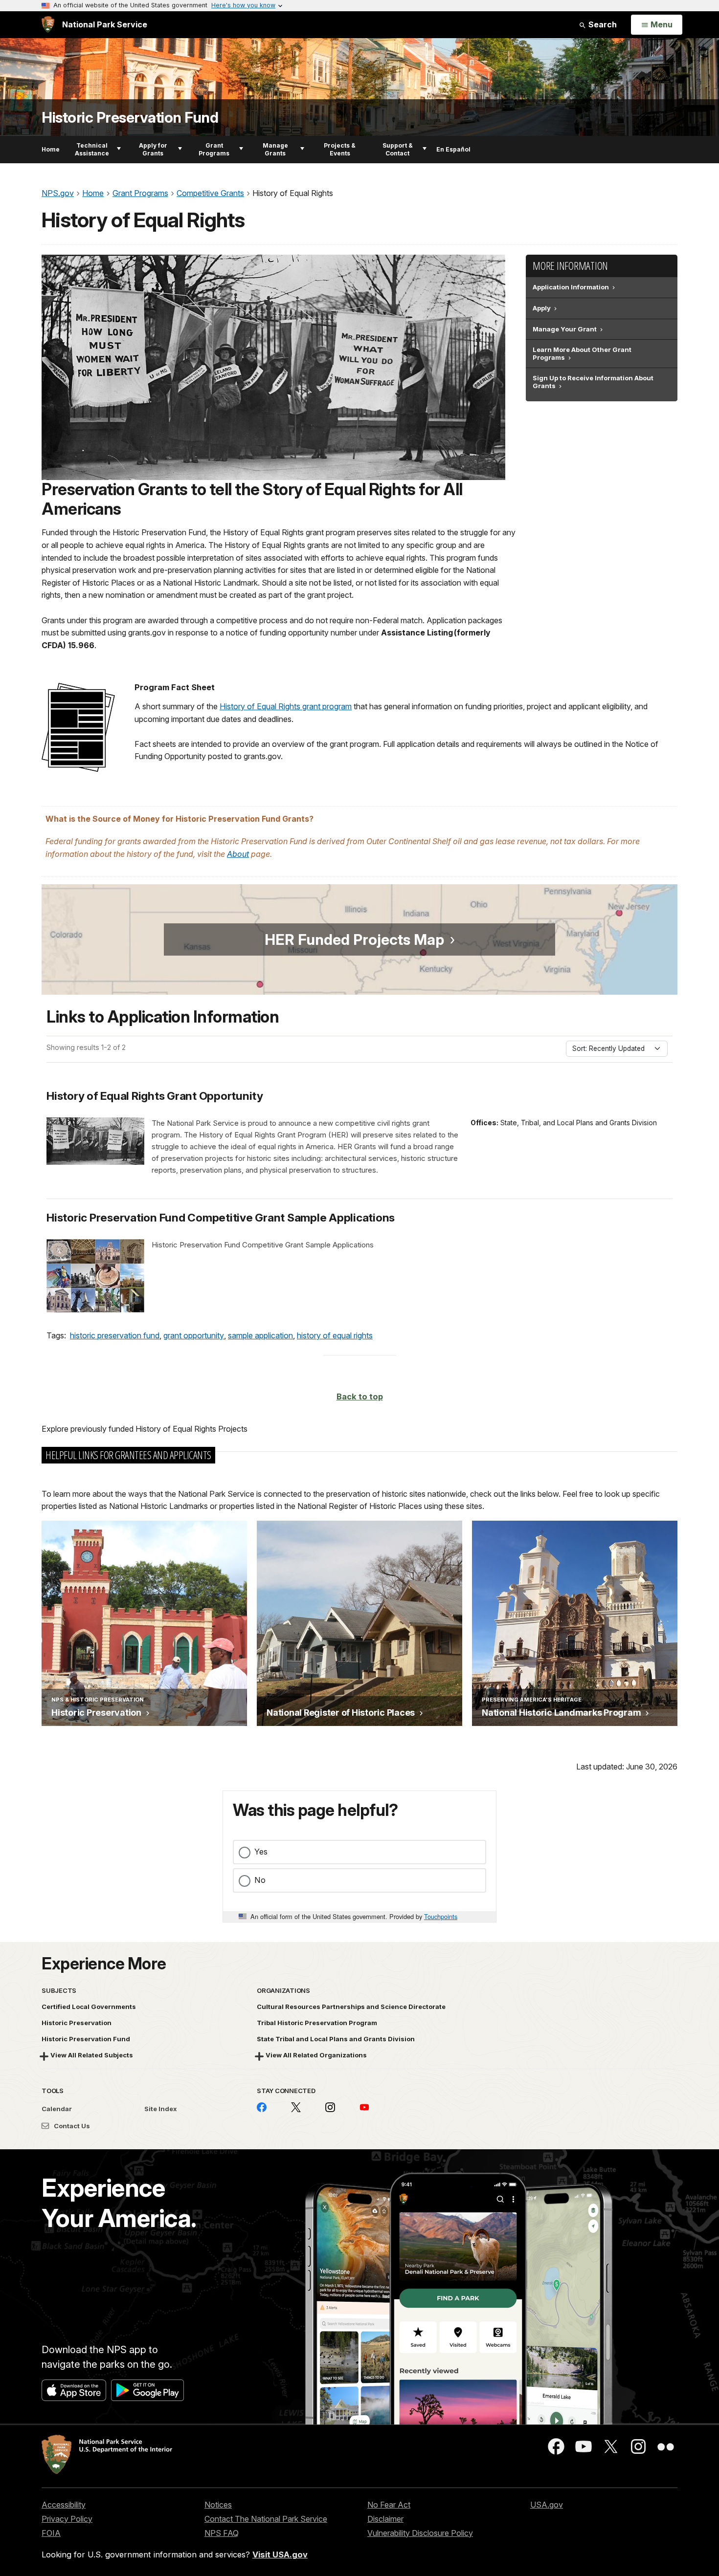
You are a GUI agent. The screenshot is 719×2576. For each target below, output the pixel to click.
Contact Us (71, 2126)
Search (602, 24)
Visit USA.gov (280, 2554)
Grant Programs (214, 149)
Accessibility (64, 2505)
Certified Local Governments (89, 2007)
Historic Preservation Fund (130, 118)
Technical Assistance (92, 149)
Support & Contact (398, 149)
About (238, 854)
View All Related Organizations (316, 2055)
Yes (261, 1852)
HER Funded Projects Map (354, 939)
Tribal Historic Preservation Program (317, 2023)
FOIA (51, 2533)
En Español (453, 149)
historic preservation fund (115, 1335)
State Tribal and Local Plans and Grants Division (336, 2039)
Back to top (360, 1397)
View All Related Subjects (92, 2055)
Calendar (57, 2109)
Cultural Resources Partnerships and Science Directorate (351, 2007)
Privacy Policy (67, 2519)
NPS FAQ (222, 2533)
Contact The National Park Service (266, 2519)
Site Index (161, 2109)
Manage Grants (275, 149)
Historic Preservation (77, 2023)
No (260, 1880)
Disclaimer (385, 2519)
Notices (218, 2505)
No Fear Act (389, 2505)
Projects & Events (340, 149)
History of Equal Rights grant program (286, 706)
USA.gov (547, 2505)
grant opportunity (194, 1335)
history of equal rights (335, 1335)
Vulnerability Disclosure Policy (420, 2533)
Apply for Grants (153, 149)
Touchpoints (441, 1916)
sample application (260, 1335)
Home (51, 149)
